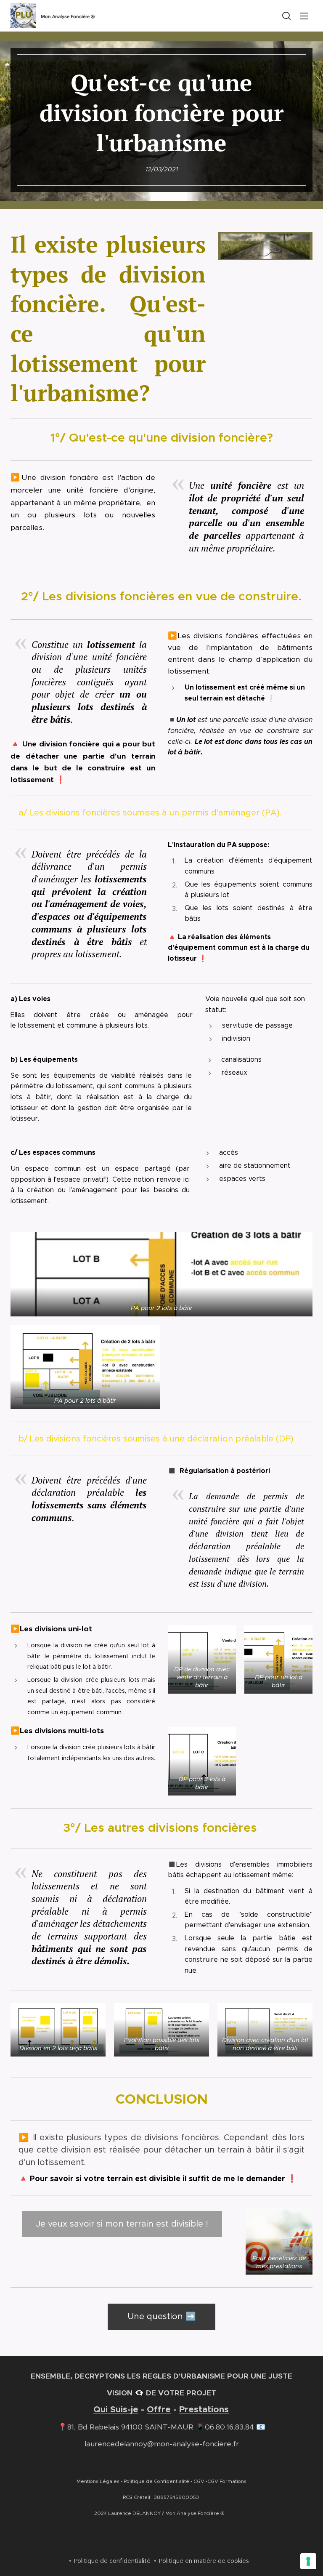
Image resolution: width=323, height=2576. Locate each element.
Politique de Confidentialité (156, 2481)
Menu (304, 16)
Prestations (204, 2409)
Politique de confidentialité (112, 2561)
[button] (286, 16)
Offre (159, 2409)
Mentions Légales (98, 2481)
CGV (199, 2481)
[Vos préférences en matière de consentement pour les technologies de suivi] (308, 2561)
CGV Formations (227, 2481)
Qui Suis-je (116, 2409)
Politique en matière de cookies (204, 2561)
